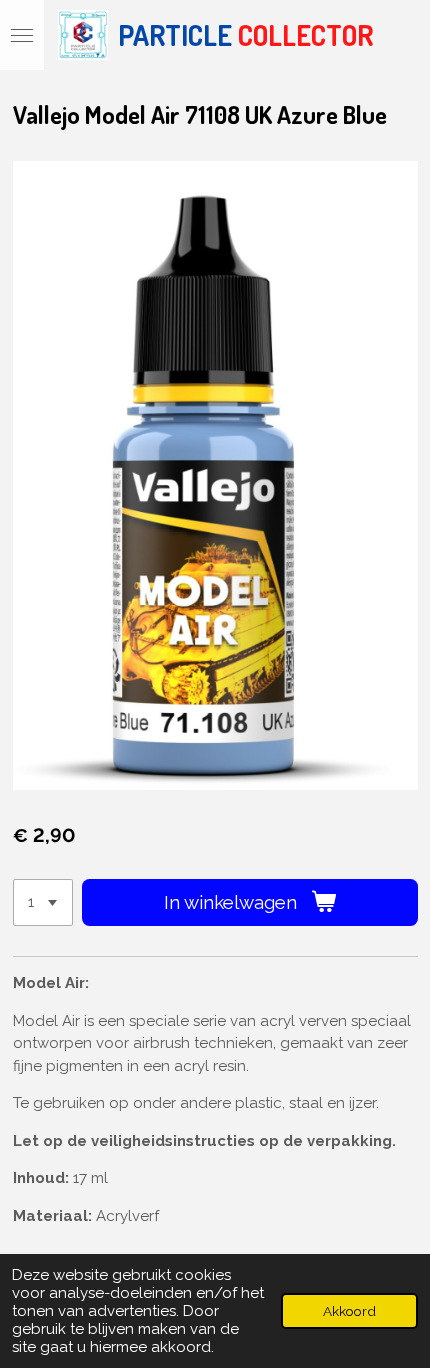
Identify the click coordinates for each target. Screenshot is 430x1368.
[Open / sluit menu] (22, 35)
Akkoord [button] (349, 1311)
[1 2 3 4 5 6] (43, 902)
